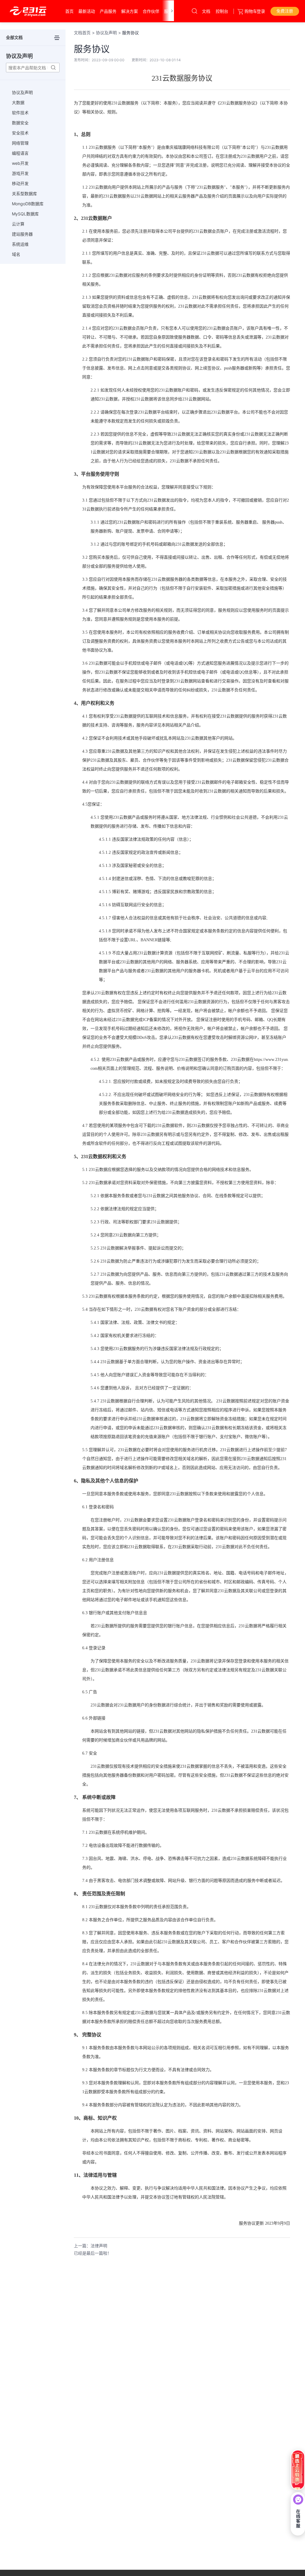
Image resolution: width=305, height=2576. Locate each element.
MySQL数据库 (25, 214)
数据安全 (20, 123)
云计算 (18, 224)
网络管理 (20, 143)
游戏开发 (20, 173)
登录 (261, 11)
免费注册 (285, 11)
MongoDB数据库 (28, 204)
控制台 (222, 11)
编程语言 (20, 153)
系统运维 (20, 244)
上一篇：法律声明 (91, 2246)
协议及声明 (22, 92)
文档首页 (82, 33)
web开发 (20, 163)
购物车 (251, 11)
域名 (16, 254)
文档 (206, 11)
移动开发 (20, 183)
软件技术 (20, 113)
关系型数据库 (24, 194)
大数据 (18, 102)
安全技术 (20, 133)
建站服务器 (22, 234)
